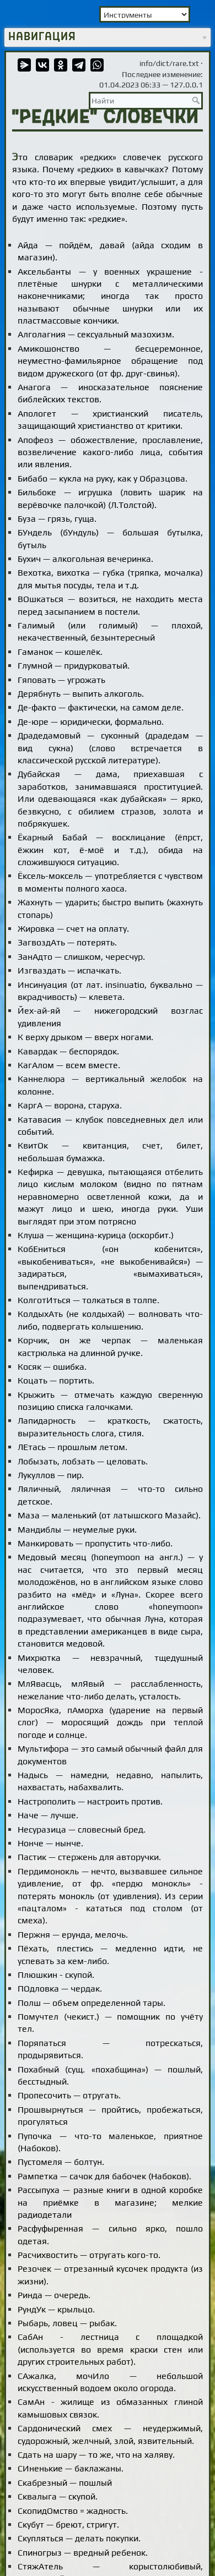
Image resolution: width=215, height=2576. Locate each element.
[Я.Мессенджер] (24, 65)
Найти (197, 100)
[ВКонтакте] (42, 65)
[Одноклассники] (61, 65)
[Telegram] (79, 65)
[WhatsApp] (97, 65)
